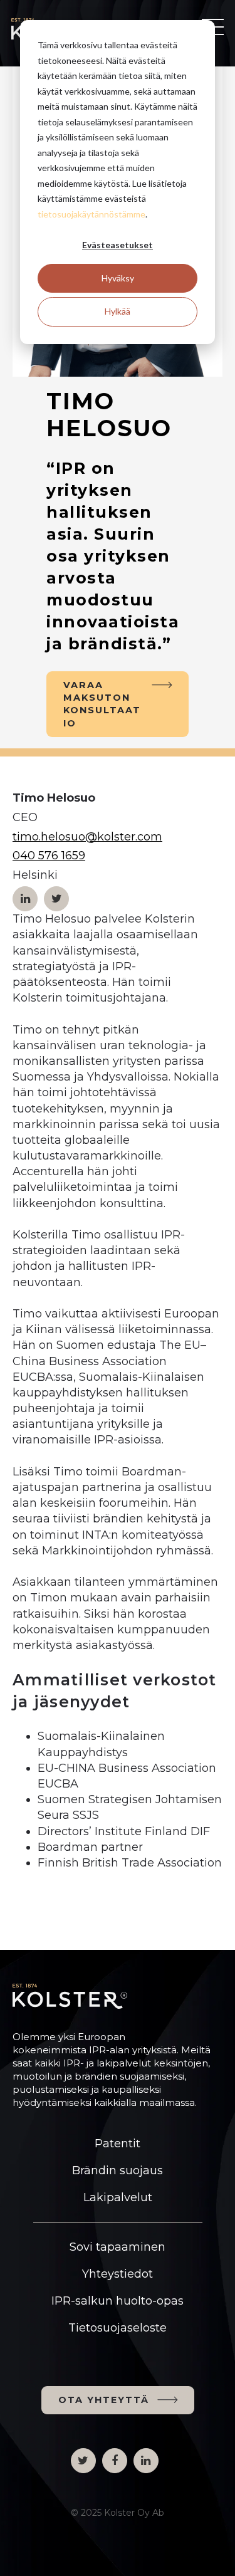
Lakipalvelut (118, 2197)
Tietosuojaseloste (118, 2328)
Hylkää (118, 311)
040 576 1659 (49, 856)
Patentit (118, 2144)
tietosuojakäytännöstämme (91, 214)
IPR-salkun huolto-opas (118, 2301)
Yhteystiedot (118, 2274)
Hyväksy (118, 278)
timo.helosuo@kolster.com (87, 837)
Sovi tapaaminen (118, 2247)
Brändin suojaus (118, 2170)
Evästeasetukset (118, 245)
